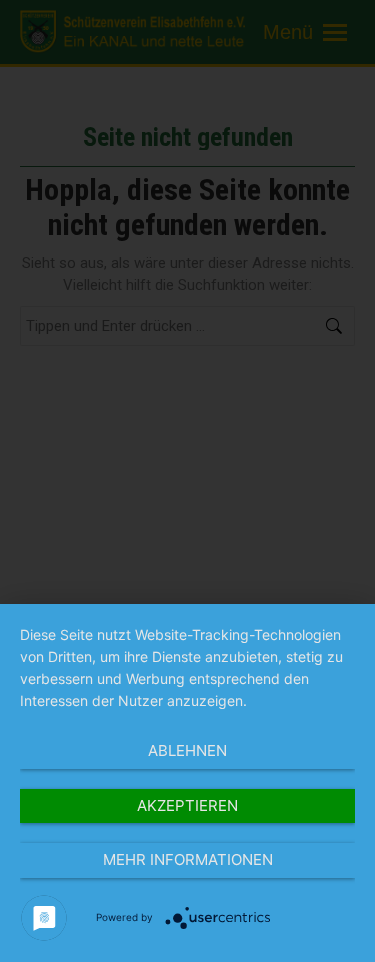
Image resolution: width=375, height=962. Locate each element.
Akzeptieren (187, 805)
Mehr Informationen (188, 859)
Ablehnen (187, 750)
